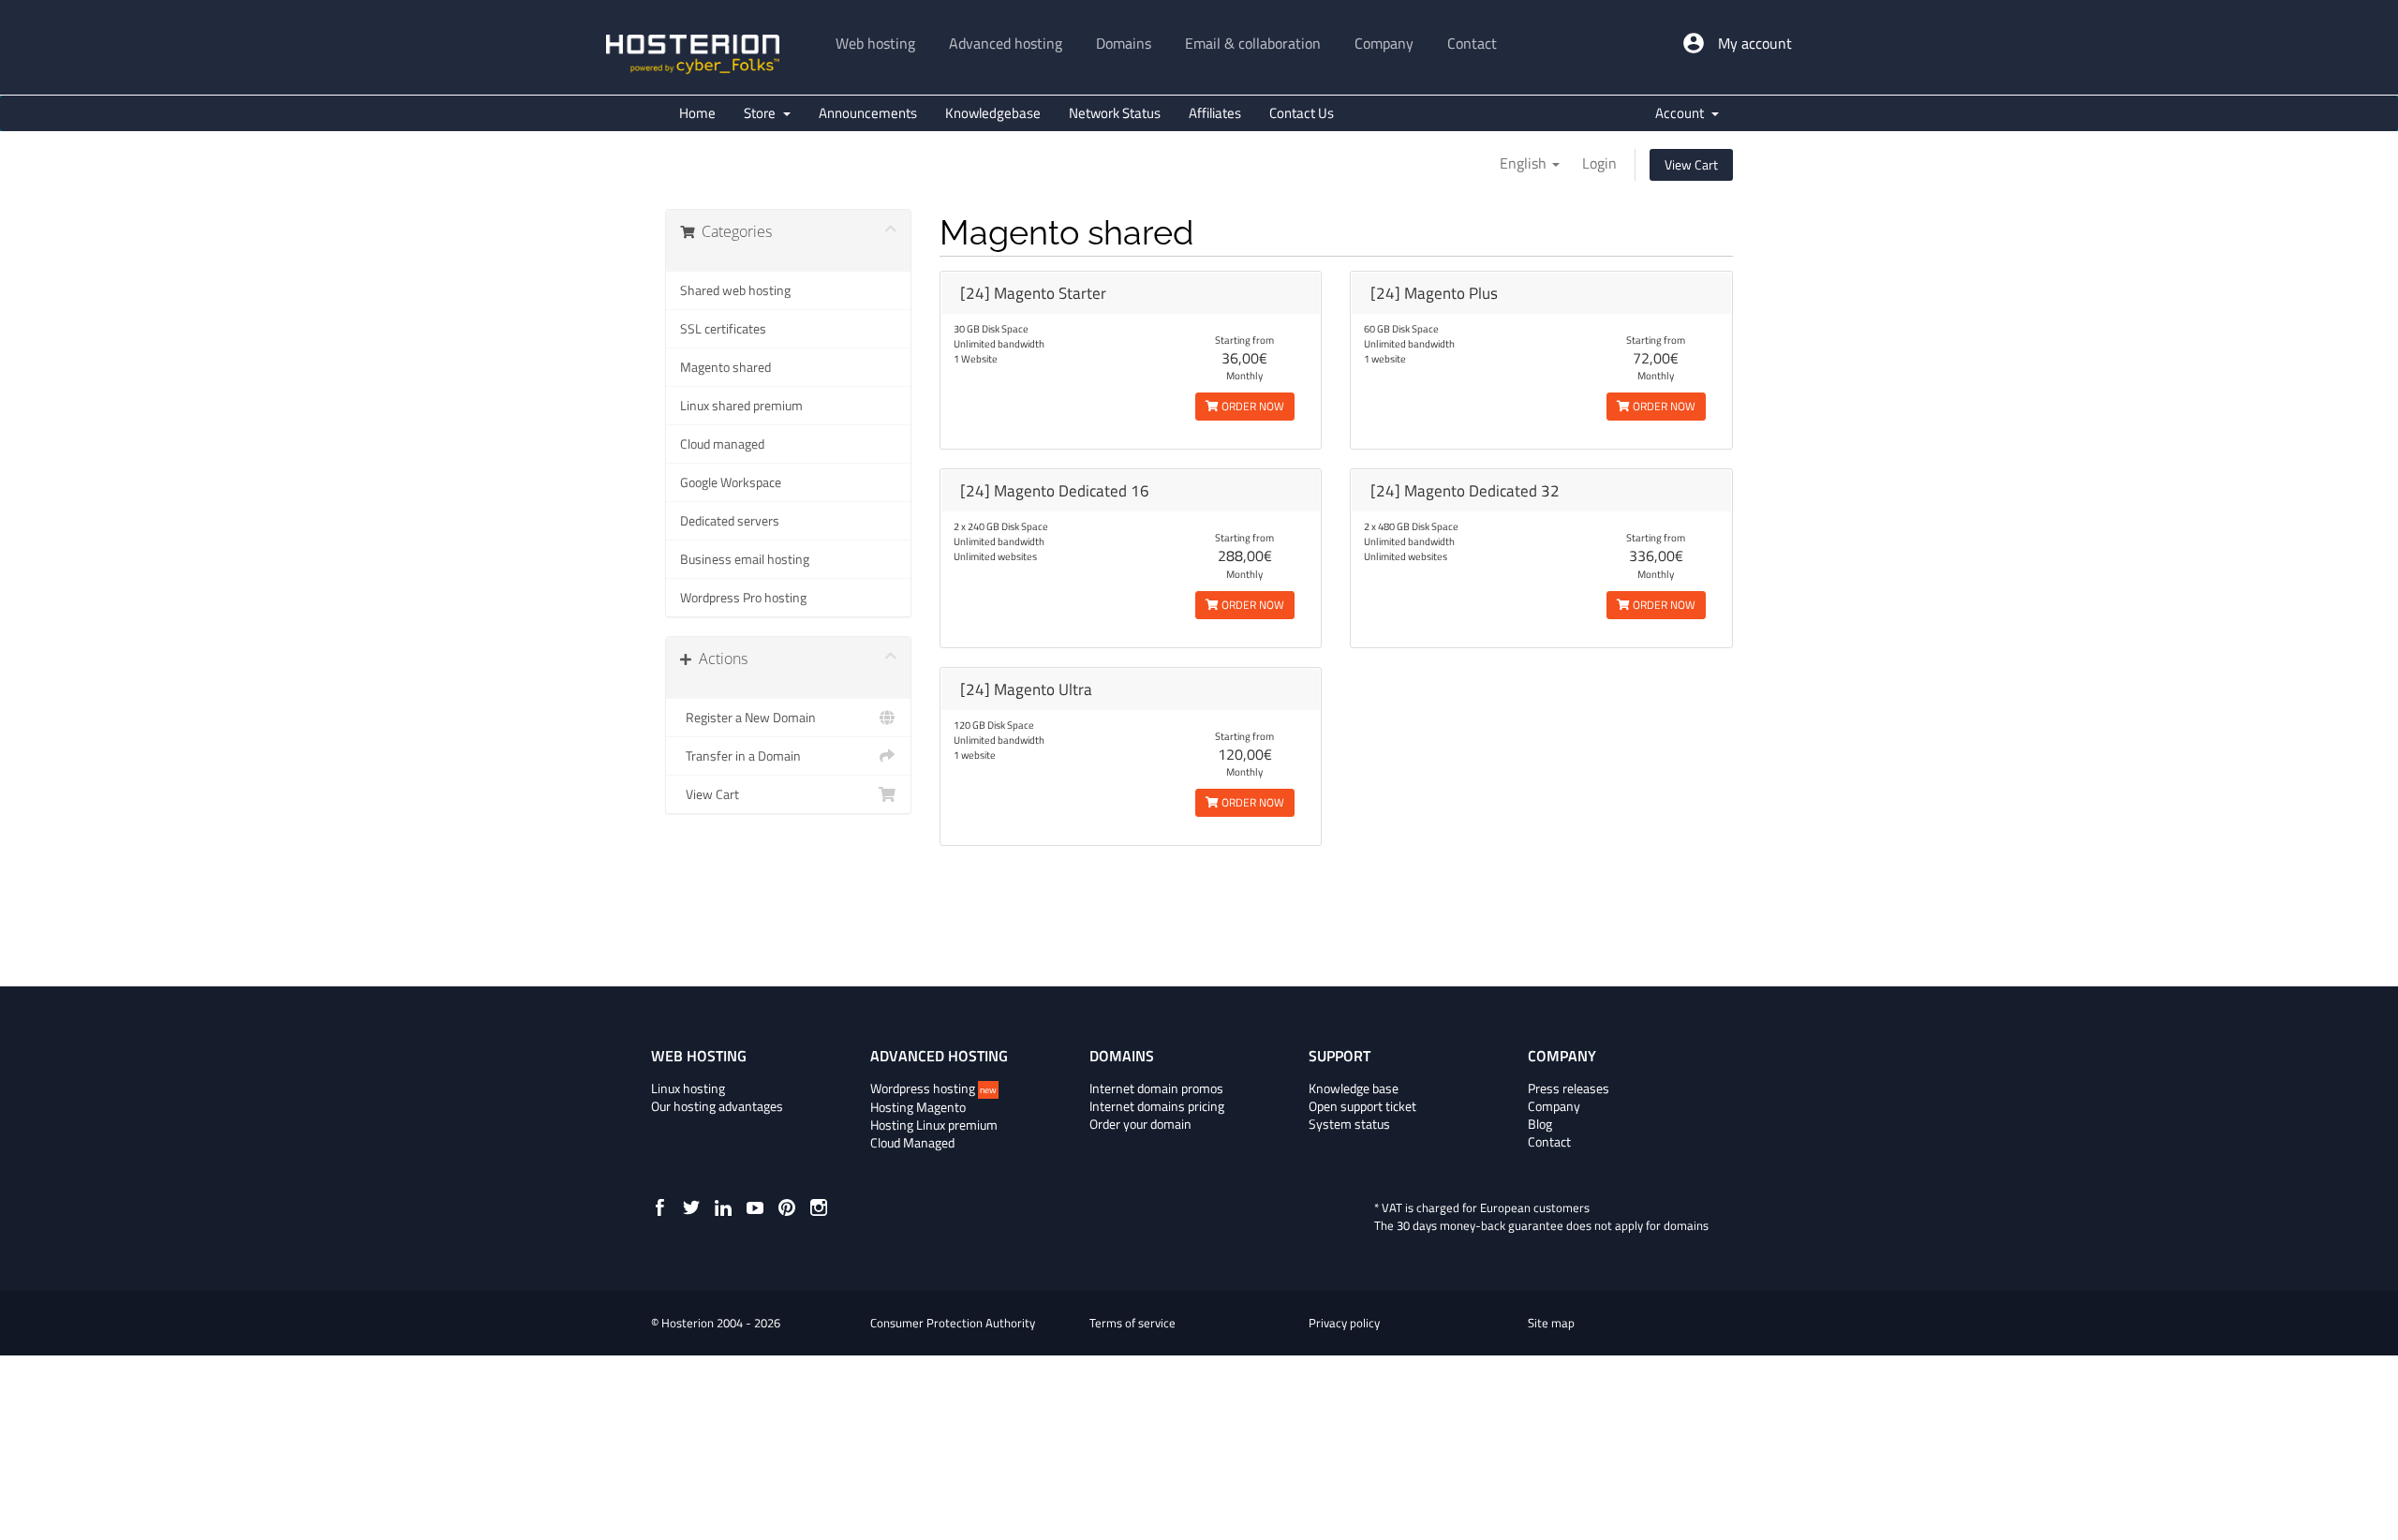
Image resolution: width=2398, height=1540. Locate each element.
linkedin (723, 1207)
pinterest (787, 1207)
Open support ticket (1362, 1106)
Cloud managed (722, 444)
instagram (819, 1207)
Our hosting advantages (717, 1106)
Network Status (1115, 113)
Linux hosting (688, 1088)
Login (1599, 163)
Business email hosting (745, 559)
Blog (1540, 1124)
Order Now (1251, 406)
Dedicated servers (730, 521)
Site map (1551, 1323)
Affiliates (1215, 113)
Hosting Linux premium (934, 1125)
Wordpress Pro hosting (743, 598)
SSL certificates (723, 329)
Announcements (868, 113)
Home (697, 113)
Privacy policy (1344, 1323)
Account (1682, 113)
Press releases (1569, 1088)
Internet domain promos (1156, 1088)
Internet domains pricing (1157, 1106)
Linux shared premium (741, 406)
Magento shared (725, 367)
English (1525, 163)
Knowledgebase (993, 113)
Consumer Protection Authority (953, 1323)
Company (1554, 1106)
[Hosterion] (693, 56)
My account (1755, 43)
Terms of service (1132, 1323)
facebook (659, 1207)
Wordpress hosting (933, 1088)
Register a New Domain (748, 718)
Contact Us (1302, 113)
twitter (691, 1207)
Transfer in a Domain (740, 756)
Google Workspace (731, 482)
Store (762, 113)
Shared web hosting (735, 290)
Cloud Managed (912, 1143)
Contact (1549, 1142)
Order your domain (1140, 1124)
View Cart (1691, 164)
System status (1349, 1124)
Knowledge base (1354, 1088)
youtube (755, 1207)
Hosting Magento (918, 1107)
